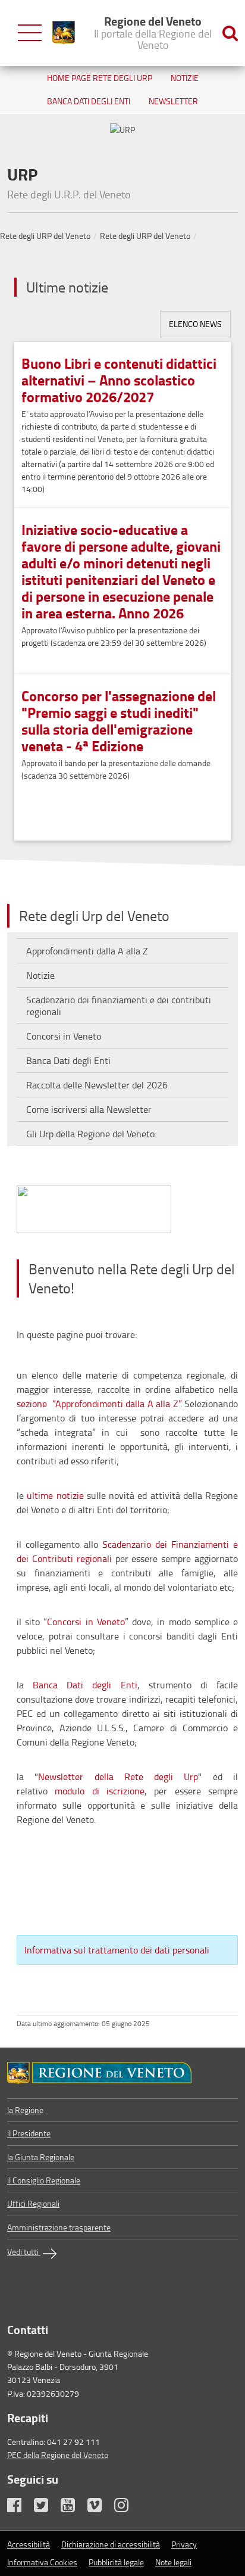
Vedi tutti (24, 2252)
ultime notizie (55, 1495)
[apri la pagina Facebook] (20, 2508)
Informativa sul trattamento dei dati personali (117, 1950)
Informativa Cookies (42, 2562)
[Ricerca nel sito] (230, 33)
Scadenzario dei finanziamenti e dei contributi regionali (119, 1006)
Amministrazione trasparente (59, 2227)
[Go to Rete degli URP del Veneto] (122, 2073)
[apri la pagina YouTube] (73, 2508)
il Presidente (29, 2133)
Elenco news (195, 324)
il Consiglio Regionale (44, 2180)
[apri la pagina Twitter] (46, 2508)
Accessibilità (29, 2544)
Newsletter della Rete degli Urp (118, 1777)
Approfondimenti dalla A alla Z (87, 951)
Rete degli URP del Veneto (45, 236)
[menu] (30, 33)
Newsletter (173, 101)
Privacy (184, 2544)
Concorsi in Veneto (64, 1036)
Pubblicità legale (116, 2562)
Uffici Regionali (33, 2203)
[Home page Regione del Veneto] (64, 33)
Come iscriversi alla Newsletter (89, 1109)
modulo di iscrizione (100, 1791)
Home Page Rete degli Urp (100, 78)
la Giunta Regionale (41, 2157)
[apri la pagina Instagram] (127, 2508)
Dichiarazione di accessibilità (111, 2544)
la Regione (25, 2110)
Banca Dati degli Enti (89, 101)
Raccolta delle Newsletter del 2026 (97, 1085)
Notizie (185, 78)
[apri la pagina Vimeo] (100, 2508)
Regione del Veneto (153, 32)
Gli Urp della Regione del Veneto (90, 1134)
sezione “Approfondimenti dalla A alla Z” (98, 1404)
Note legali (173, 2562)
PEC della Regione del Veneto (58, 2455)
